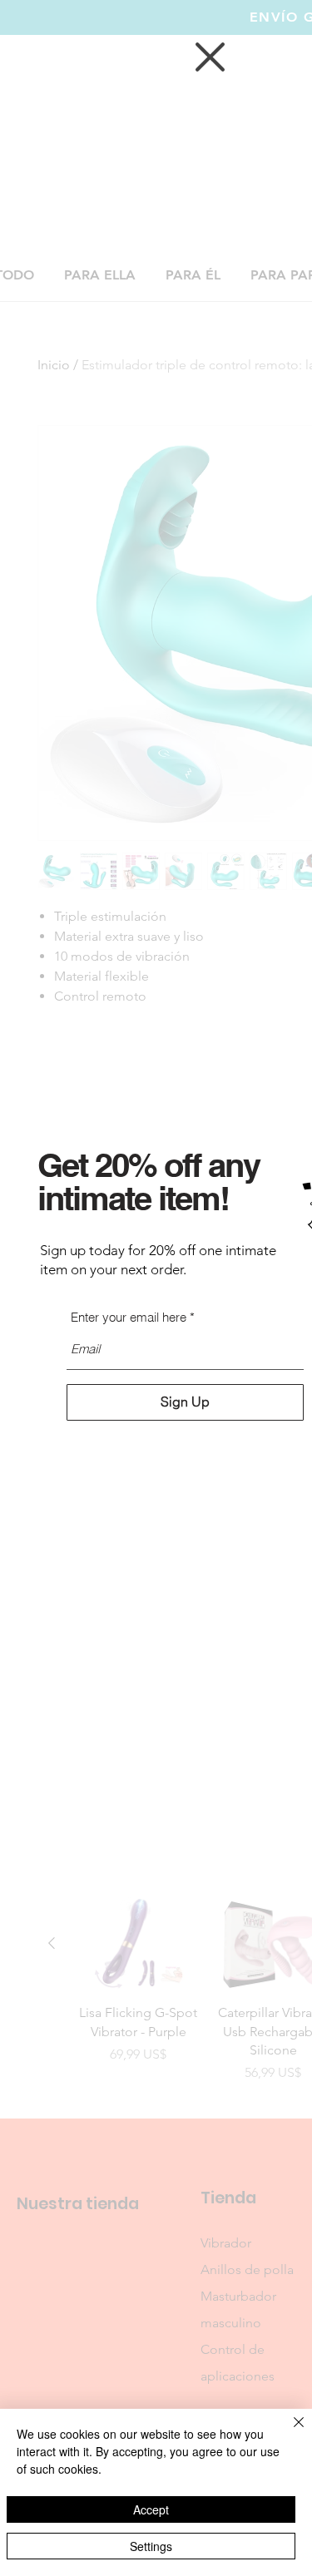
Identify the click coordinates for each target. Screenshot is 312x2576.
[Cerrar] (289, 2432)
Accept (151, 2509)
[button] (210, 57)
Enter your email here (129, 1317)
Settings (151, 2546)
